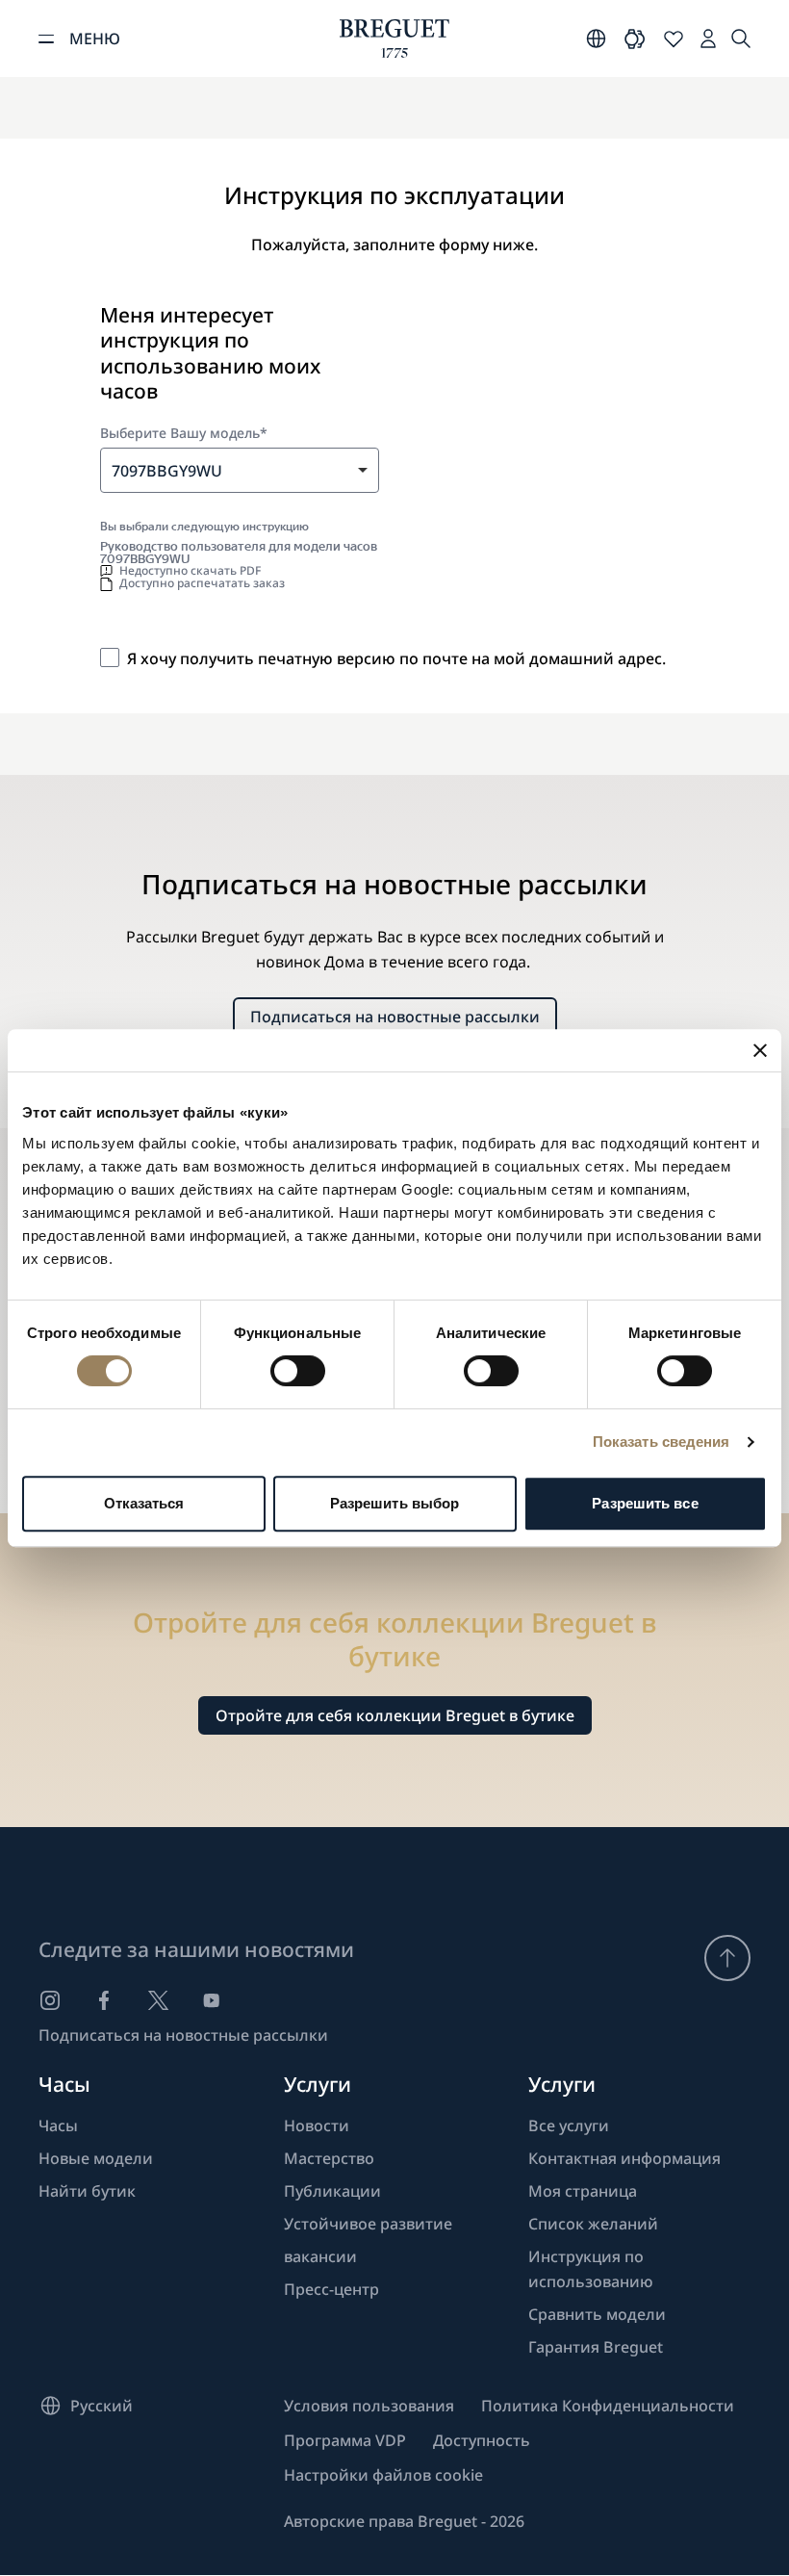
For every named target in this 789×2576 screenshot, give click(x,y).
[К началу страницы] (727, 1958)
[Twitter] (158, 2000)
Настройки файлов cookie (383, 2475)
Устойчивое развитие (368, 2224)
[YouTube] (212, 2000)
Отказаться (144, 1503)
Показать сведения (662, 1442)
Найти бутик (87, 2191)
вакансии (320, 2256)
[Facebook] (104, 2000)
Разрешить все (645, 1503)
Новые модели (96, 2158)
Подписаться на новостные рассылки (395, 1017)
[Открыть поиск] (741, 39)
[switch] (298, 1371)
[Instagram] (50, 2000)
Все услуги (569, 2125)
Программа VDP (345, 2440)
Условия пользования (369, 2406)
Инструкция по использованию (591, 2269)
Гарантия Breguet (596, 2347)
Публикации (332, 2191)
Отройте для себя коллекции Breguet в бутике (395, 1715)
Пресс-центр (331, 2289)
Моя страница (583, 2191)
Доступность (482, 2440)
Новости (317, 2125)
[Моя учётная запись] (708, 39)
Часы (58, 2125)
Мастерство (329, 2158)
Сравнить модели (597, 2314)
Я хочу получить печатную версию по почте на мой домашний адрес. (396, 658)
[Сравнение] (635, 39)
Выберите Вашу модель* (184, 433)
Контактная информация (624, 2158)
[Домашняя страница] (394, 39)
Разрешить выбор (395, 1503)
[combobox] (240, 470)
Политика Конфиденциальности (608, 2406)
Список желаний (593, 2224)
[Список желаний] (674, 39)
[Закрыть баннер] (760, 1050)
